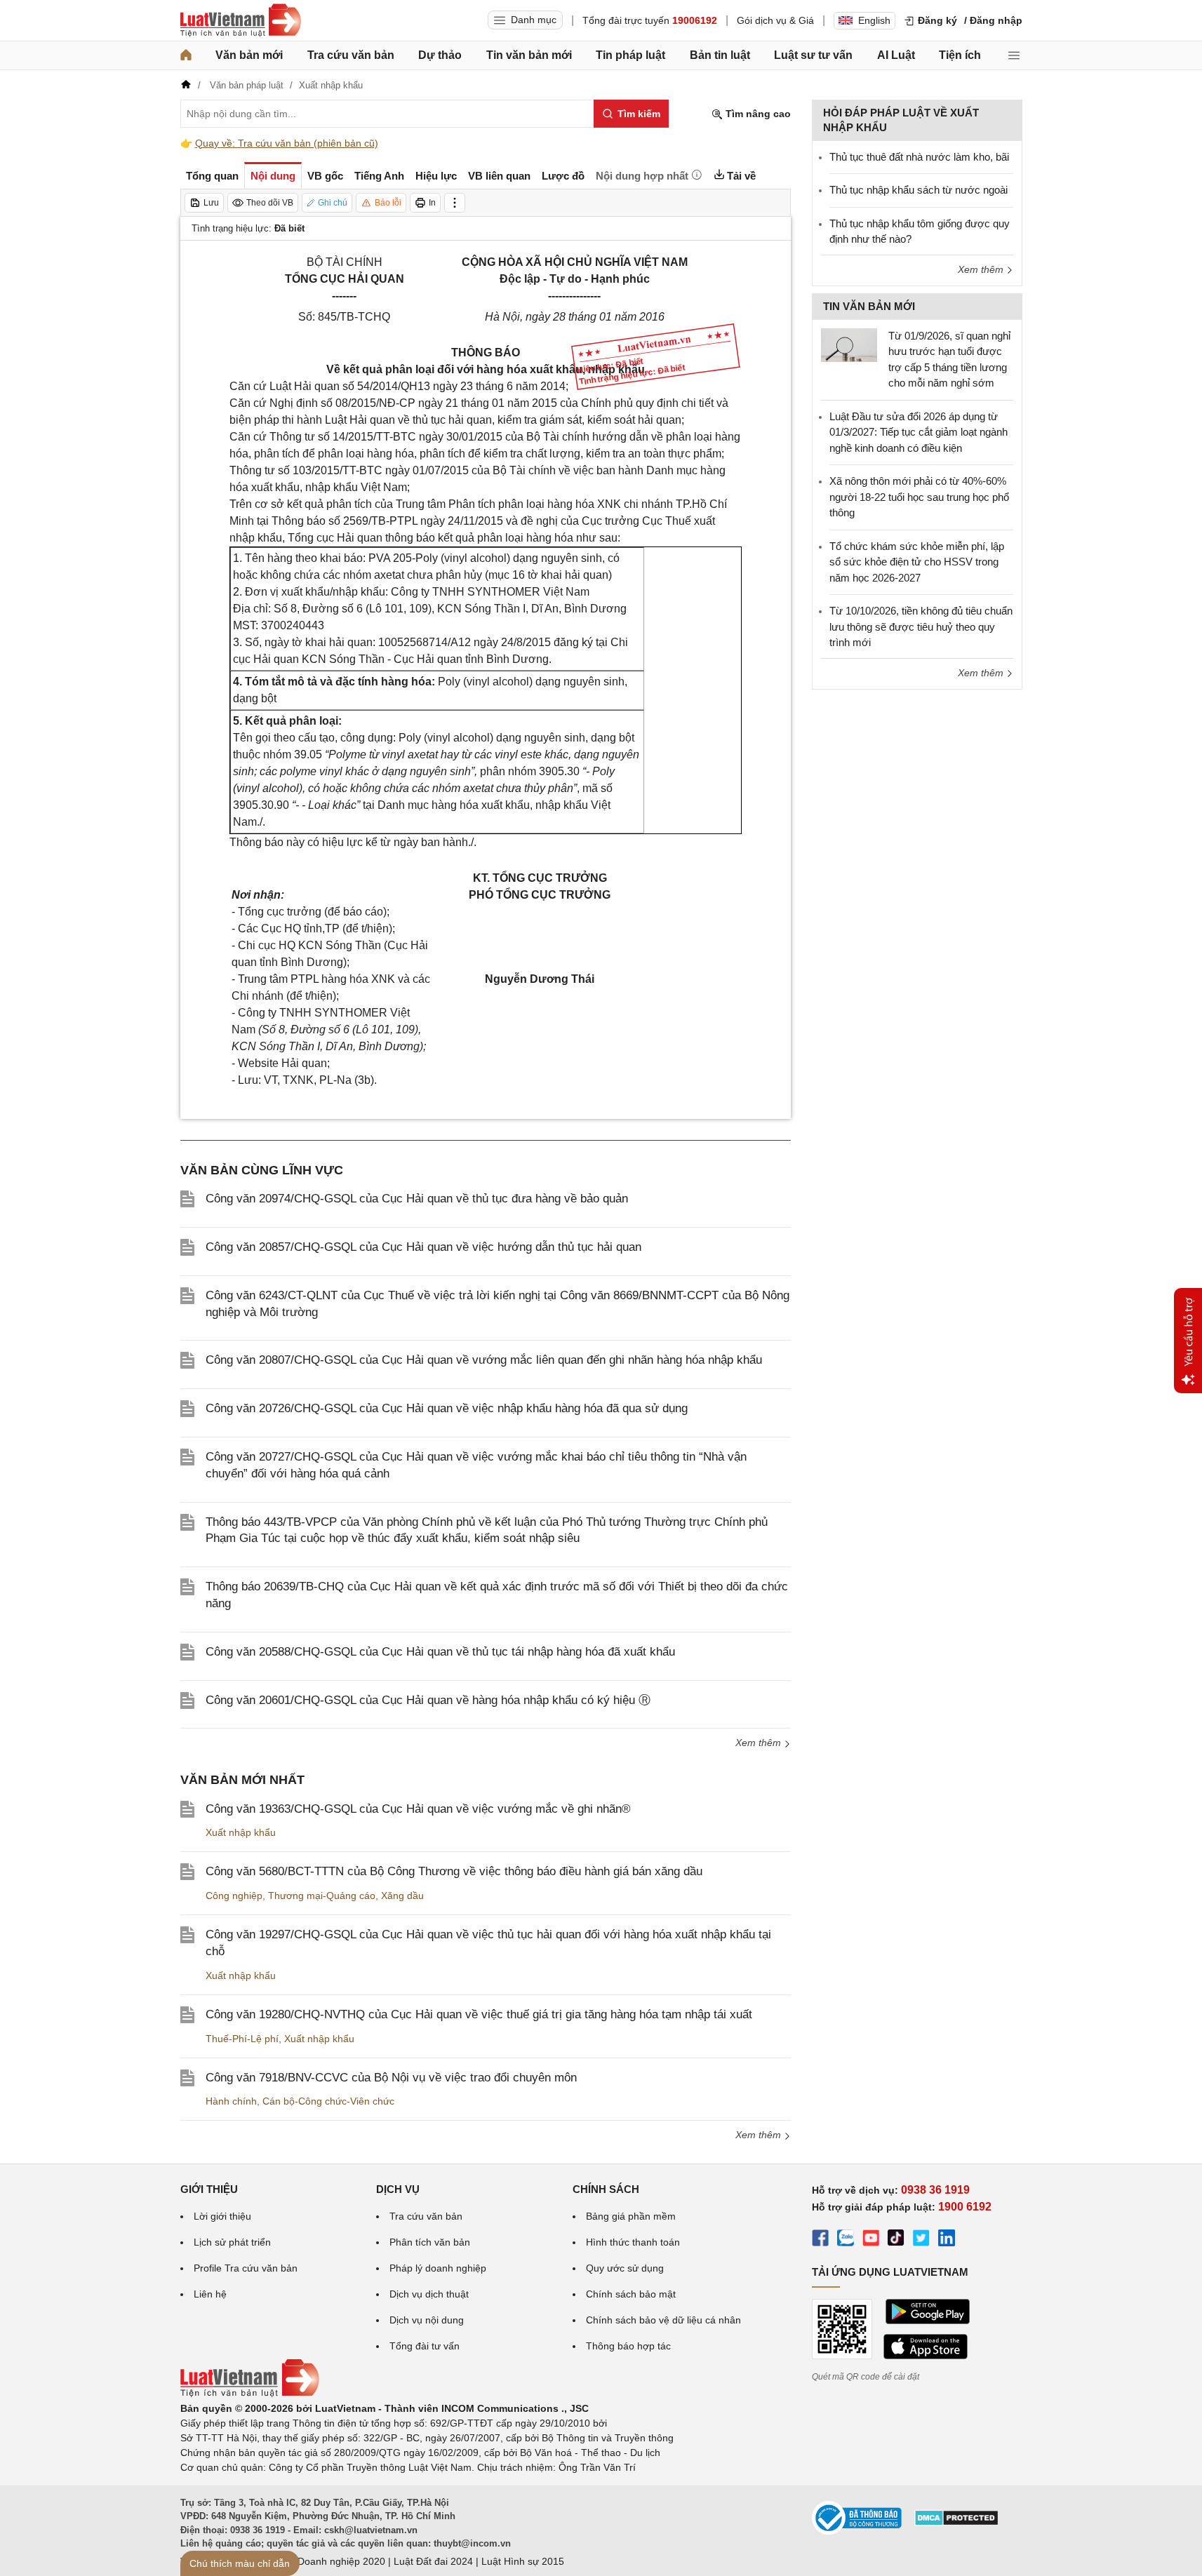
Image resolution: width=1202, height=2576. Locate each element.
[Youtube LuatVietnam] (871, 2240)
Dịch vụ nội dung (427, 2320)
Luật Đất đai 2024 (433, 2561)
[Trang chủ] (186, 55)
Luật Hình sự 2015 (523, 2561)
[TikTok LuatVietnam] (896, 2240)
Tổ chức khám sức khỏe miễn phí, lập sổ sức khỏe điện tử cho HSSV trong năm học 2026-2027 (917, 562)
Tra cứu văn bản (351, 55)
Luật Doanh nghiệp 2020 (330, 2561)
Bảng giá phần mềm (631, 2216)
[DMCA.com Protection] (956, 2523)
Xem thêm (760, 1743)
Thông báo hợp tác (628, 2346)
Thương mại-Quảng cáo (322, 1896)
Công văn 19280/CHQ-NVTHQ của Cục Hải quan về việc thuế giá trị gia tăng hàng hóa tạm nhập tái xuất (479, 2014)
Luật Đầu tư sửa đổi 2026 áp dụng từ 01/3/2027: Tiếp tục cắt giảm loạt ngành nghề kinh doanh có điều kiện (919, 432)
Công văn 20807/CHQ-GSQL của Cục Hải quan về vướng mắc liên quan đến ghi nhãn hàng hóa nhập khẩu (484, 1360)
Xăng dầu (402, 1896)
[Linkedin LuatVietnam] (947, 2240)
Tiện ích (960, 55)
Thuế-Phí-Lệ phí (242, 2039)
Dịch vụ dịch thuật (429, 2294)
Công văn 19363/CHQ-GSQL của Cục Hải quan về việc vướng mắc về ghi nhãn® (418, 1809)
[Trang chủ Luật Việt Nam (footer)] (250, 2394)
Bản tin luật (720, 55)
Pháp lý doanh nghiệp (438, 2268)
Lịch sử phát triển (232, 2242)
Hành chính (231, 2101)
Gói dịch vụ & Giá (775, 20)
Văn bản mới (249, 55)
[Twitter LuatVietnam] (921, 2240)
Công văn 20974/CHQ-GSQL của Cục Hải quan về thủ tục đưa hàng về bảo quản (417, 1199)
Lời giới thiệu (222, 2216)
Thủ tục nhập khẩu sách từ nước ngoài (919, 190)
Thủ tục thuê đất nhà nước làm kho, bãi (919, 157)
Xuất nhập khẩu (241, 1832)
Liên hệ (210, 2294)
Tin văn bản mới (529, 55)
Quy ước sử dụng (625, 2268)
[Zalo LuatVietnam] (846, 2240)
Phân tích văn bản (430, 2242)
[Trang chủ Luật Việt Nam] (241, 20)
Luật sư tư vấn (813, 55)
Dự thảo (440, 55)
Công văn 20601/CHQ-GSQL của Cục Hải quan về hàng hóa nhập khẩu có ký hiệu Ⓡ (428, 1700)
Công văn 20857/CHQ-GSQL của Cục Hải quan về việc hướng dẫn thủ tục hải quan (423, 1247)
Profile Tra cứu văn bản (246, 2268)
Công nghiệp (234, 1896)
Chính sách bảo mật (631, 2294)
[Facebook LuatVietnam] (820, 2240)
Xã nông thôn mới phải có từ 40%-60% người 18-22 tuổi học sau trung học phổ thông (919, 497)
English (874, 20)
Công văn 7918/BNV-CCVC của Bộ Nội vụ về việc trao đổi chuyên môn (391, 2078)
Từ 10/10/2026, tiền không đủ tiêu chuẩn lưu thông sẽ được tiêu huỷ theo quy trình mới (921, 626)
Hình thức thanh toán (633, 2242)
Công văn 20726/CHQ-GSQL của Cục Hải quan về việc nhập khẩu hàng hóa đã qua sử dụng (447, 1408)
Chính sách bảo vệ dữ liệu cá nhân (663, 2320)
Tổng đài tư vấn (425, 2346)
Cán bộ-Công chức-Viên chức (328, 2101)
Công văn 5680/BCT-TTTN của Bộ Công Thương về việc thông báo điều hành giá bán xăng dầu (454, 1871)
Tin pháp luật (630, 55)
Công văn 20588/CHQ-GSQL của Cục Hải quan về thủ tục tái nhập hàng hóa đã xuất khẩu (440, 1652)
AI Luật (896, 55)
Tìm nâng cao (757, 114)
